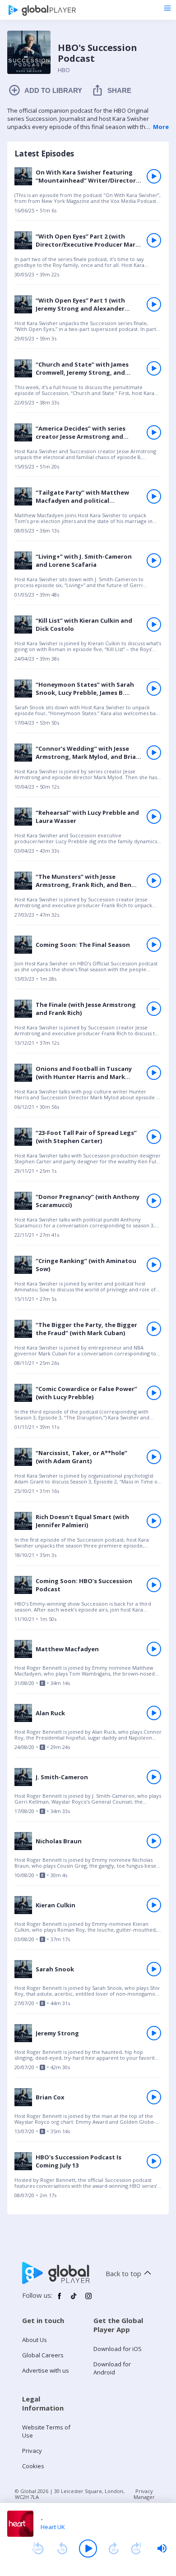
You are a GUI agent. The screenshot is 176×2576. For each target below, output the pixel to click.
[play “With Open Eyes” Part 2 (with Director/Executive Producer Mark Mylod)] (154, 240)
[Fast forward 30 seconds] (114, 2548)
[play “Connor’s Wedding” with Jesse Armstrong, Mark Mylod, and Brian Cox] (154, 753)
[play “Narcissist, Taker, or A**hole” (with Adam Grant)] (154, 1457)
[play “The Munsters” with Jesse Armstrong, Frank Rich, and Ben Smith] (154, 881)
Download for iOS (118, 2349)
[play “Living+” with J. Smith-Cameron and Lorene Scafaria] (154, 560)
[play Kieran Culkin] (154, 1905)
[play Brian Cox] (154, 2097)
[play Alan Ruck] (154, 1713)
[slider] (162, 2548)
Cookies (33, 2466)
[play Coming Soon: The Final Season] (154, 945)
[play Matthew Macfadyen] (154, 1649)
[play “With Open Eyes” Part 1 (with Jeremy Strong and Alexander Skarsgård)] (154, 304)
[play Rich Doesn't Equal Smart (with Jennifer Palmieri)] (154, 1521)
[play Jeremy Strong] (154, 2033)
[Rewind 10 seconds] (62, 2548)
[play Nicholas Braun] (154, 1841)
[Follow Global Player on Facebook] (60, 2300)
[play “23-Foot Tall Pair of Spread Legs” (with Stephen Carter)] (154, 1137)
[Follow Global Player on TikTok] (74, 2300)
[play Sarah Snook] (154, 1969)
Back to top (123, 2273)
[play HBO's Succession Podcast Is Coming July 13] (154, 2161)
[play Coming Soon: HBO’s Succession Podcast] (154, 1585)
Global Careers (43, 2355)
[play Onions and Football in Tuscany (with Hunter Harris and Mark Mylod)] (154, 1073)
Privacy (32, 2451)
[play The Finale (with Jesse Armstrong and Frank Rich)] (154, 1009)
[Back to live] (136, 2548)
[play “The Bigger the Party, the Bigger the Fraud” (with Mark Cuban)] (154, 1329)
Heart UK (53, 2527)
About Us (35, 2340)
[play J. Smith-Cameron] (154, 1777)
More (161, 127)
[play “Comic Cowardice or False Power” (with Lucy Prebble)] (154, 1393)
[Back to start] (38, 2548)
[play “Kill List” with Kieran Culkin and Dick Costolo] (154, 624)
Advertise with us (46, 2370)
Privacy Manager (144, 2494)
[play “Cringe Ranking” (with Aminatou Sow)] (154, 1265)
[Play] (88, 2548)
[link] (88, 193)
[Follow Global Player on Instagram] (88, 2300)
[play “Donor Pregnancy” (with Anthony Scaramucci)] (154, 1201)
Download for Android (112, 2368)
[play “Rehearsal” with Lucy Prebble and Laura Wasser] (154, 817)
